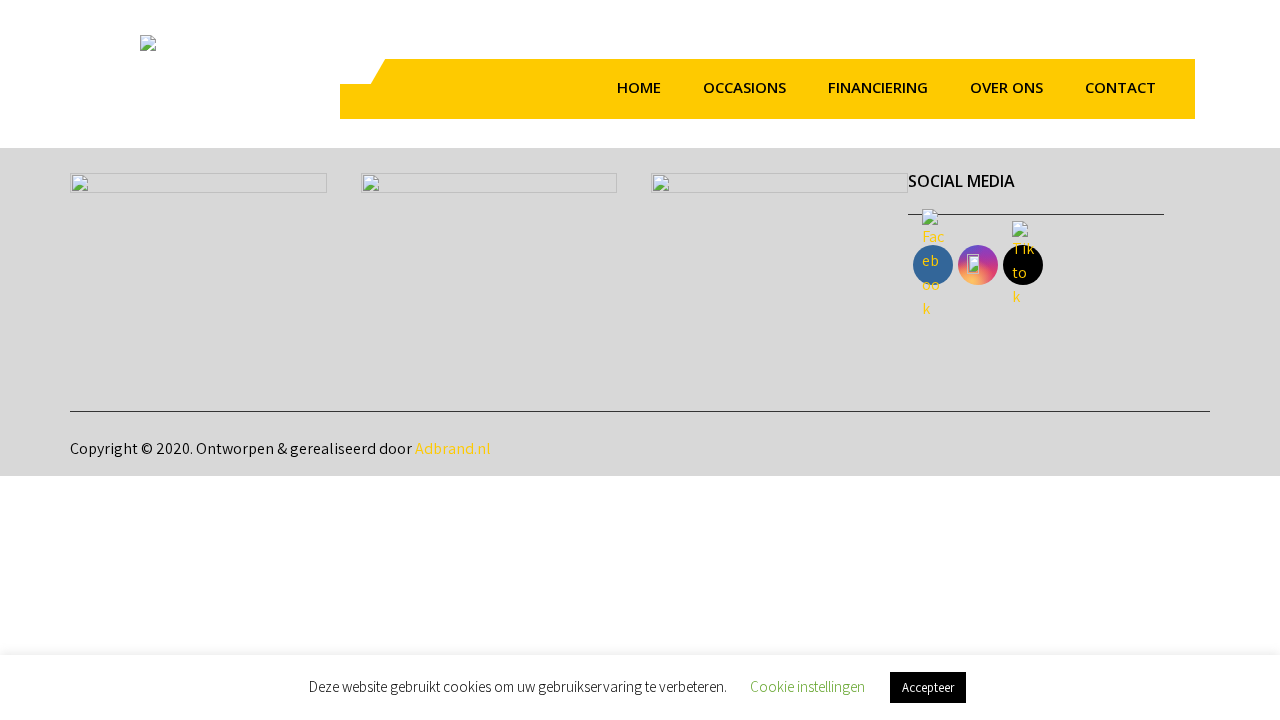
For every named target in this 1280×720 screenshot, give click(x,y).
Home (639, 87)
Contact (1120, 87)
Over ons (1006, 87)
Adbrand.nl (453, 448)
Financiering (878, 87)
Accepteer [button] (928, 687)
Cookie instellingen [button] (807, 686)
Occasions (744, 87)
